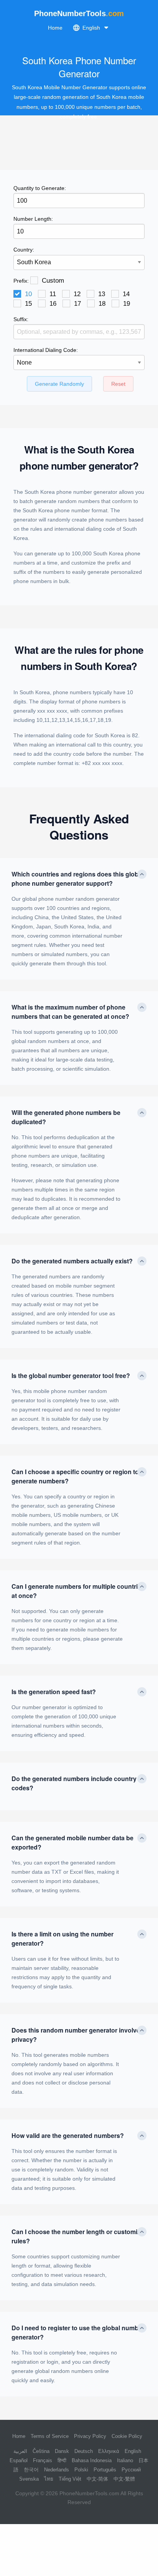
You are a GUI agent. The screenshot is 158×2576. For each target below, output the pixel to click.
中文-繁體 (124, 2479)
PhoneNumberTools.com (89, 2493)
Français (43, 2460)
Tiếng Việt (70, 2479)
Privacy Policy (90, 2436)
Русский (131, 2470)
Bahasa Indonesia (92, 2460)
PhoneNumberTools (79, 13)
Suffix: (21, 319)
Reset (118, 384)
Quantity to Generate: (40, 188)
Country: (24, 250)
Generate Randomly (59, 384)
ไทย (49, 2479)
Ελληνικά (109, 2451)
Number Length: (33, 219)
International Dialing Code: (46, 350)
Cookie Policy (127, 2436)
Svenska (29, 2479)
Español (19, 2460)
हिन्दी (62, 2460)
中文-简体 (97, 2479)
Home (55, 28)
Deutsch (84, 2451)
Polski (81, 2470)
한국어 (31, 2470)
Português (105, 2470)
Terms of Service (50, 2436)
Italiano (125, 2460)
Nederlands (57, 2470)
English (133, 2451)
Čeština (41, 2451)
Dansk (62, 2451)
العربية (20, 2451)
